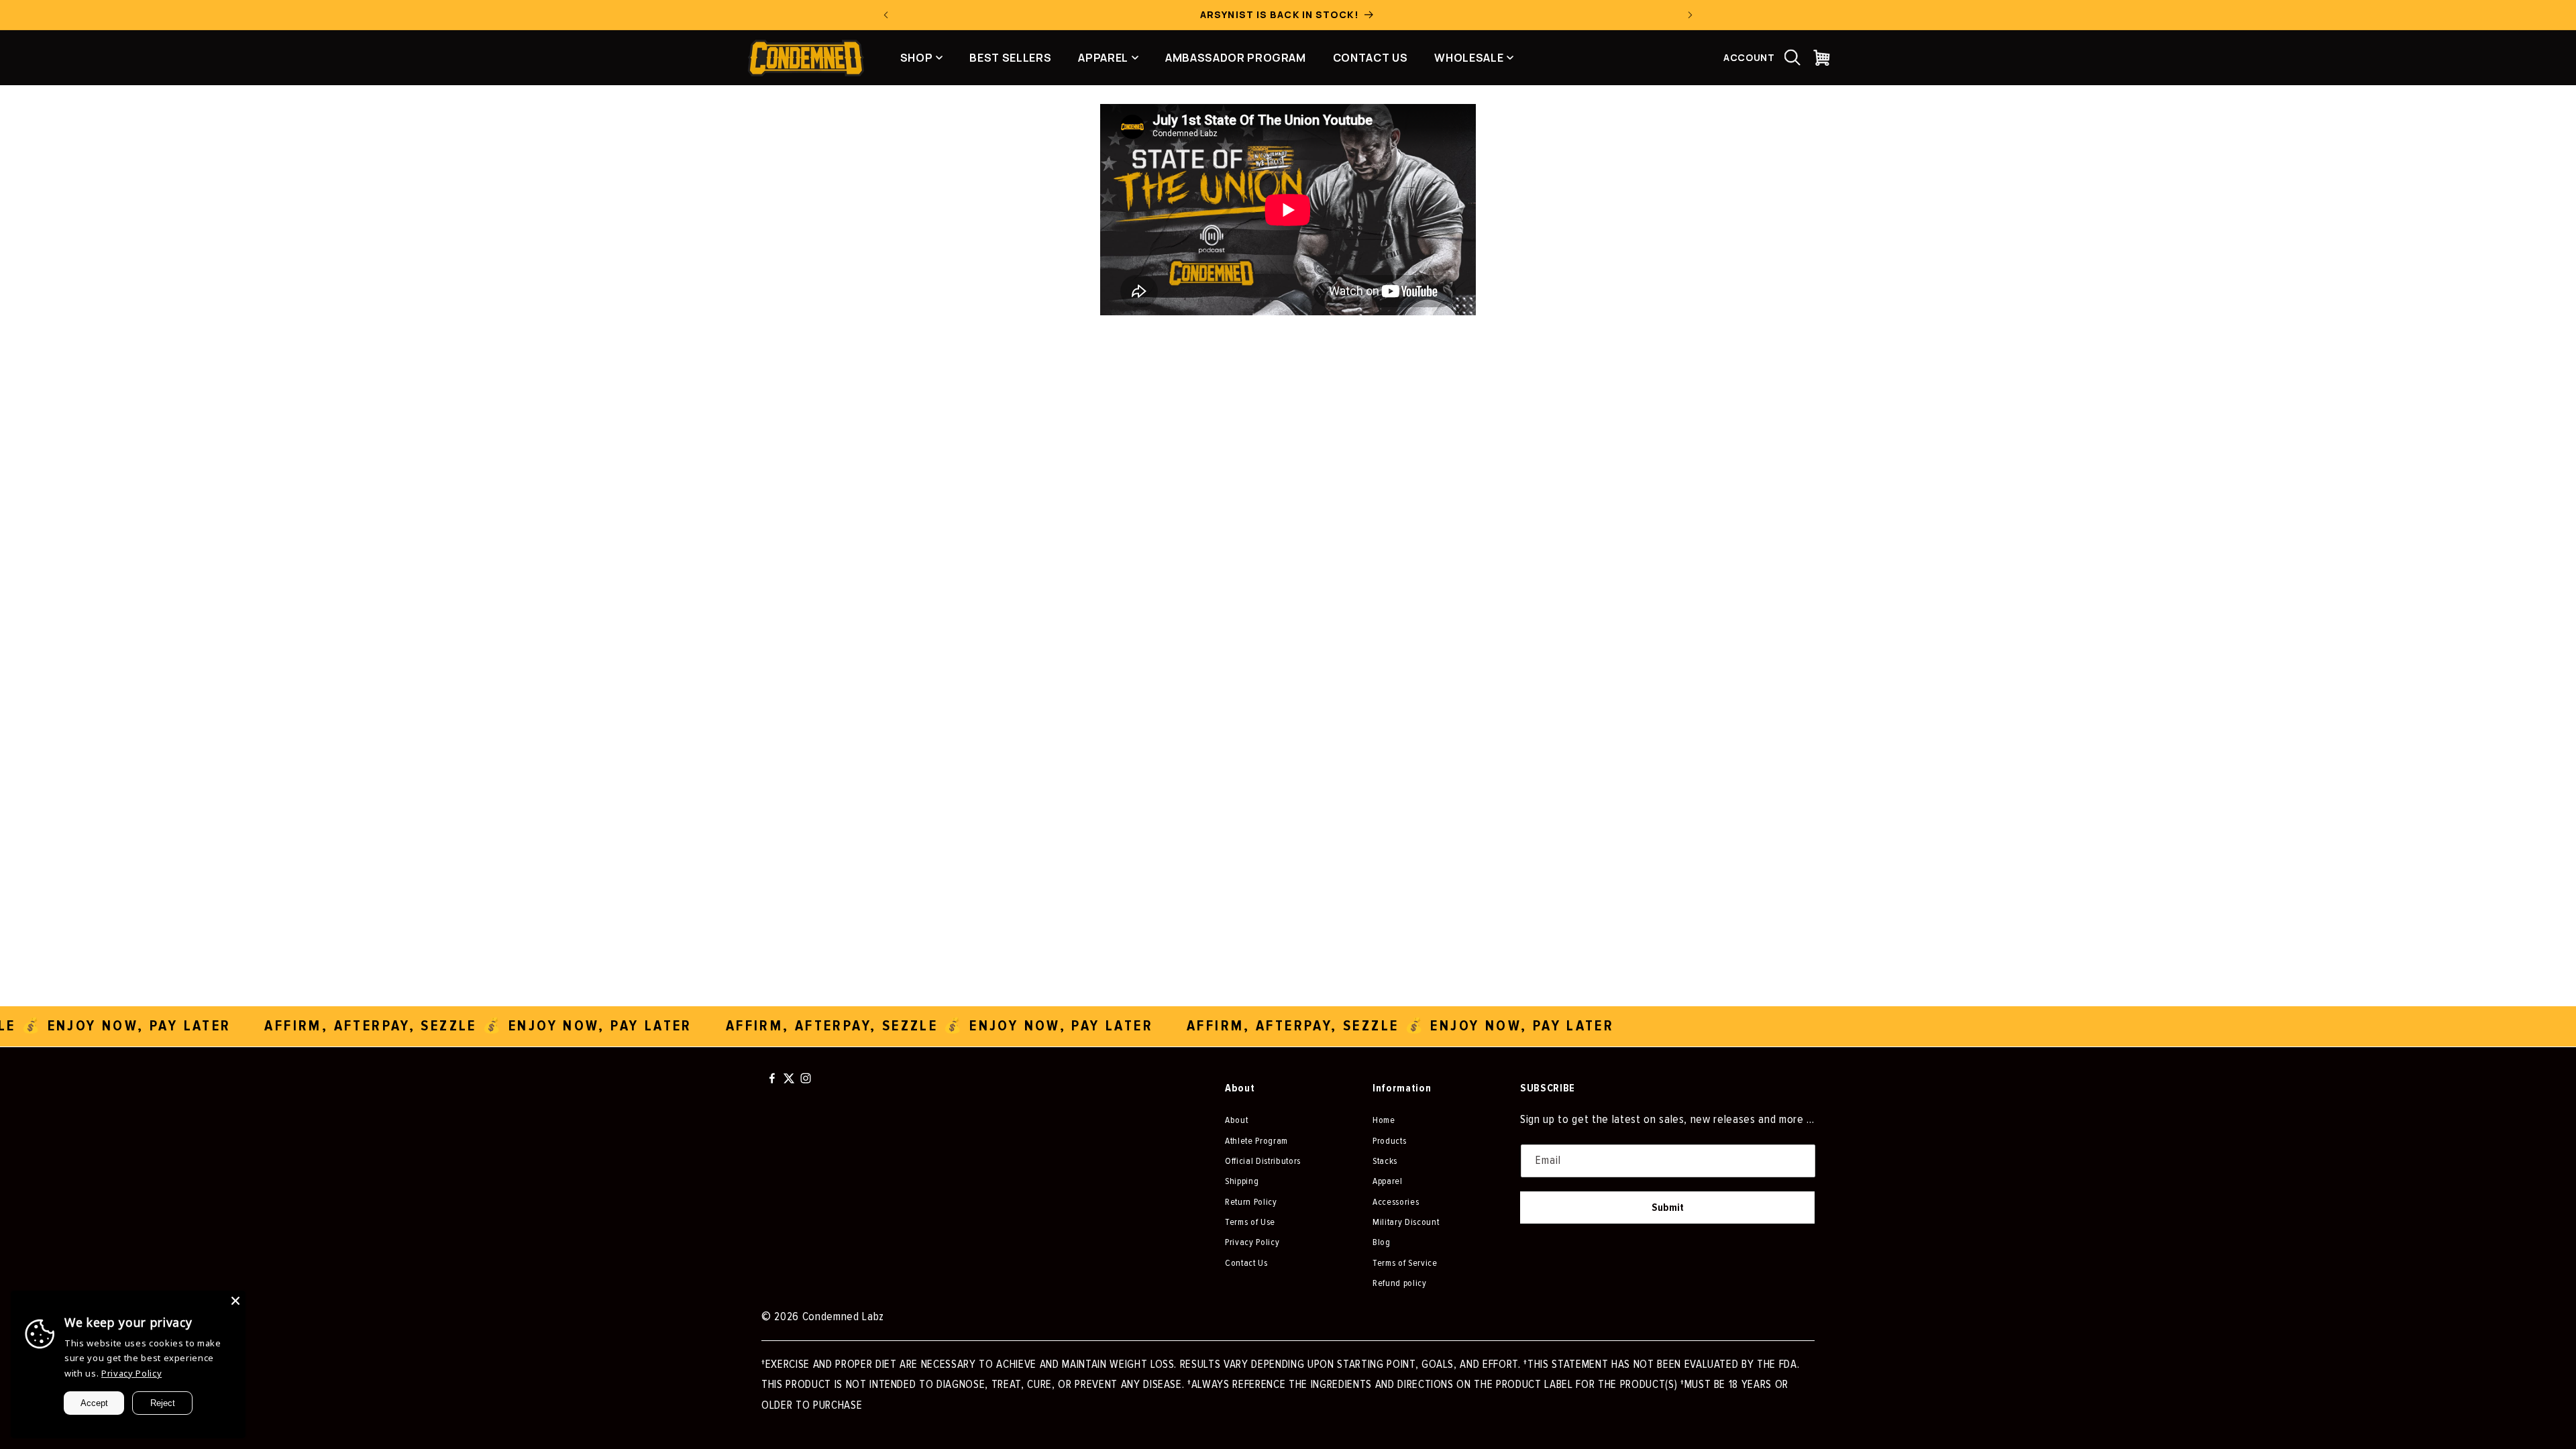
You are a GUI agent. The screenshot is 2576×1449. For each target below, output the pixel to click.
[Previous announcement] (886, 15)
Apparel (1388, 1181)
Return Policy (1251, 1202)
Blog (1382, 1242)
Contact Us (1246, 1263)
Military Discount (1406, 1222)
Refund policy (1400, 1283)
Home (1384, 1120)
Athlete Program (1256, 1141)
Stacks (1385, 1161)
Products (1389, 1141)
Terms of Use (1250, 1222)
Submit (1668, 1207)
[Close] (235, 1301)
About (1236, 1120)
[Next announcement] (1690, 15)
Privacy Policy (1252, 1242)
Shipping (1242, 1181)
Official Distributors (1263, 1161)
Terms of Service (1405, 1263)
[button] (1792, 58)
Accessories (1396, 1202)
